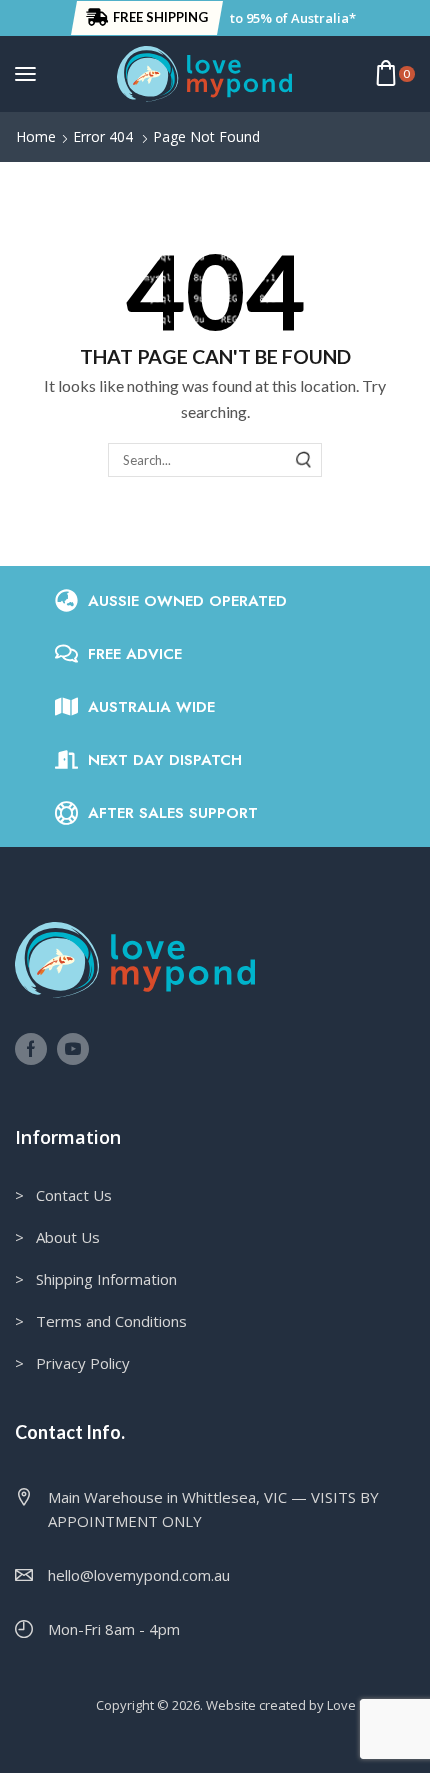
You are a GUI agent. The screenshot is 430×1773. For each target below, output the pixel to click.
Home (36, 136)
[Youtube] (73, 1049)
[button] (147, 18)
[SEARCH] (304, 460)
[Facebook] (31, 1049)
